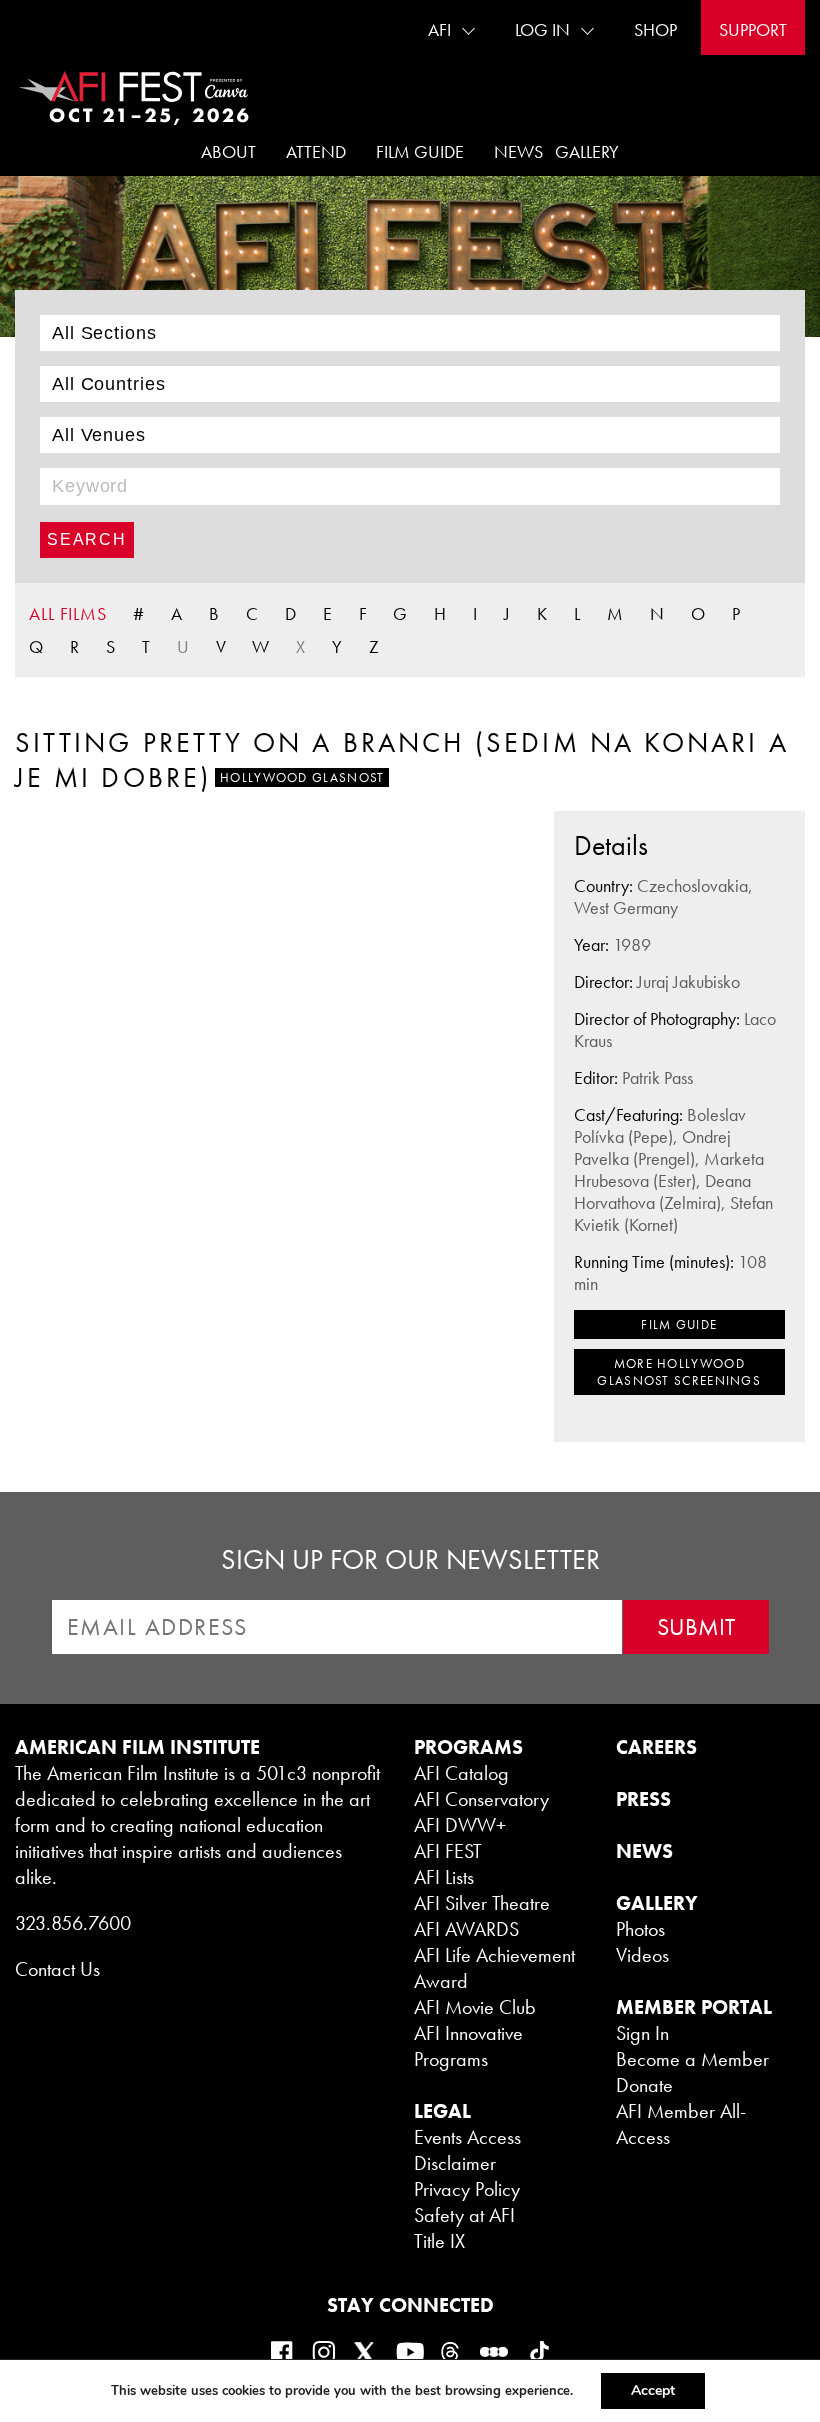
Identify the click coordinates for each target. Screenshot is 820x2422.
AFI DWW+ (460, 1825)
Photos (640, 1929)
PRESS (643, 1799)
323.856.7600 (73, 1923)
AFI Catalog (461, 1773)
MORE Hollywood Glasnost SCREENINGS (679, 1372)
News (518, 151)
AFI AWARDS (466, 1929)
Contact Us (57, 1969)
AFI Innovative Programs (468, 2046)
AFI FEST (448, 1851)
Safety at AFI (464, 2215)
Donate (644, 2085)
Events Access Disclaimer (467, 2150)
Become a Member (692, 2059)
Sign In (642, 2033)
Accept (653, 2390)
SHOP (655, 29)
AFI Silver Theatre (482, 1903)
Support (753, 29)
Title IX (439, 2241)
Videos (642, 1955)
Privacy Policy (467, 2189)
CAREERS (656, 1747)
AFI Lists (444, 1877)
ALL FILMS (68, 613)
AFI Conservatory (481, 1799)
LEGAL (442, 2111)
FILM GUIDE (679, 1324)
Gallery (587, 151)
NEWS (644, 1851)
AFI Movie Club (475, 2007)
